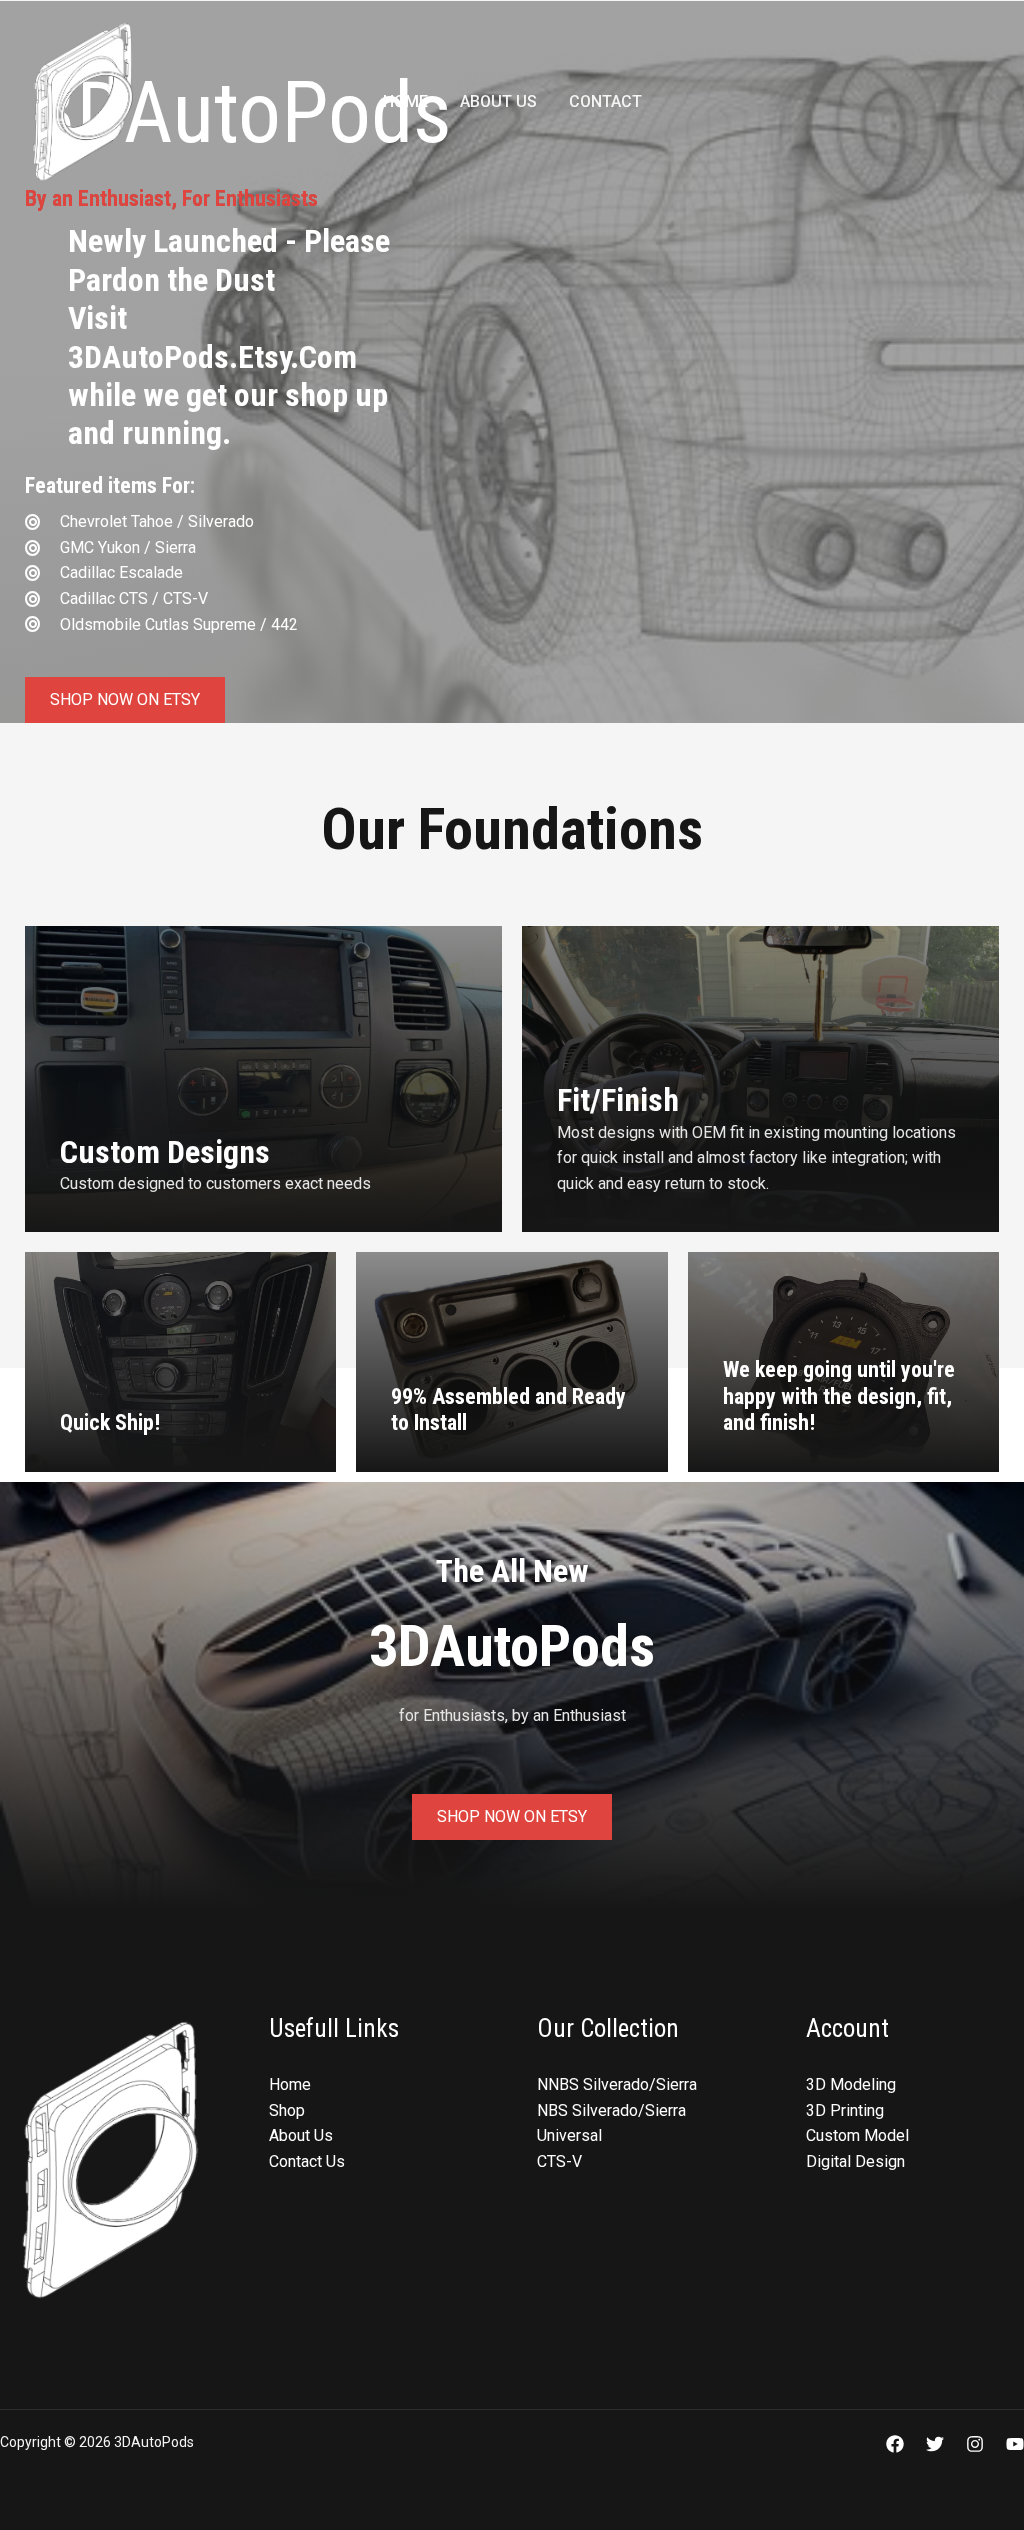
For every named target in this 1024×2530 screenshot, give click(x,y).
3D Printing (845, 2110)
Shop (287, 2110)
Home (405, 101)
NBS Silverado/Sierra (611, 2110)
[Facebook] (895, 2444)
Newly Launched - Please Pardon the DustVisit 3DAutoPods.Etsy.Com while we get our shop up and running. (229, 337)
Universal (569, 2135)
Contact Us (307, 2161)
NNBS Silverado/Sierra (617, 2084)
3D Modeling (851, 2084)
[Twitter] (935, 2444)
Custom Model (857, 2135)
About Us (498, 101)
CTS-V (559, 2161)
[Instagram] (975, 2444)
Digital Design (855, 2161)
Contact (605, 101)
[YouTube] (1015, 2444)
